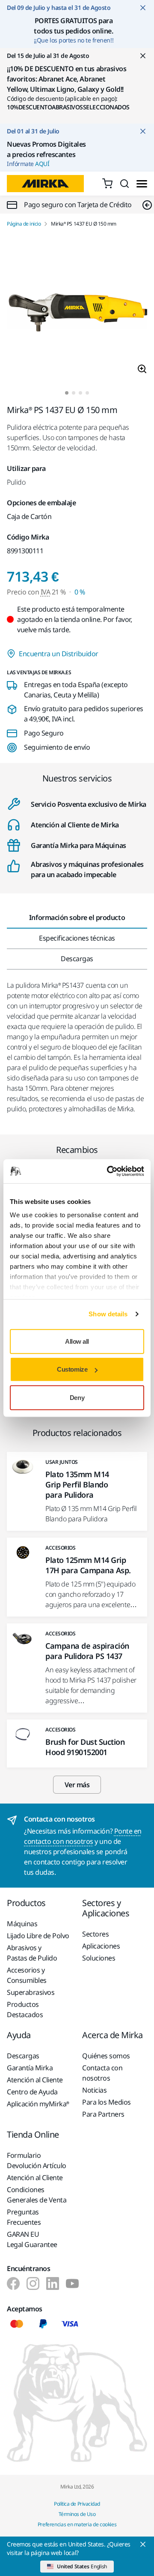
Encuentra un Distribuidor (59, 654)
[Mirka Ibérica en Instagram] (33, 2283)
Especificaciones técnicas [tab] (77, 938)
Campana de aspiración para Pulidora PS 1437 (87, 1651)
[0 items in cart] (107, 184)
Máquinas (22, 1924)
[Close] (143, 2544)
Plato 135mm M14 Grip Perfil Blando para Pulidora (77, 1484)
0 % (80, 592)
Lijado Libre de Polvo (38, 1936)
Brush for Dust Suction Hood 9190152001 (85, 1747)
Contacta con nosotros (102, 2073)
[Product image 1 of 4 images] (77, 309)
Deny (77, 1397)
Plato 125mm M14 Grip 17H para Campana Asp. (88, 1565)
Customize (72, 1369)
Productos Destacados (25, 2009)
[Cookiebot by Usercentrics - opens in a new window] (109, 1171)
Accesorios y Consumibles (27, 1975)
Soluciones (99, 1958)
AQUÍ (42, 164)
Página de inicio (24, 224)
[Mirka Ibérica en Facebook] (13, 2283)
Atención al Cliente (35, 2080)
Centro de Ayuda (32, 2092)
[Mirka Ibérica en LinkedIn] (53, 2283)
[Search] (124, 184)
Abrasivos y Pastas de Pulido (32, 1953)
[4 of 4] (87, 393)
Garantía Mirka (30, 2068)
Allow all (77, 1341)
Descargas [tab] (77, 959)
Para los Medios (107, 2102)
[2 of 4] (74, 393)
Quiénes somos (106, 2056)
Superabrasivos (31, 1992)
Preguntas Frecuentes (24, 2217)
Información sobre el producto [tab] (77, 917)
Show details (108, 1314)
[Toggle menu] (142, 184)
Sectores (95, 1934)
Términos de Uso (77, 2514)
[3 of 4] (80, 393)
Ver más (77, 1785)
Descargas (23, 2056)
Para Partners (103, 2114)
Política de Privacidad (77, 2504)
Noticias (94, 2090)
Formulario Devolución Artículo (37, 2160)
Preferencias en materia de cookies (77, 2524)
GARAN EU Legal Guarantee (32, 2239)
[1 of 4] (67, 393)
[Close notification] (143, 8)
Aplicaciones (101, 1946)
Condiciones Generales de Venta (37, 2195)
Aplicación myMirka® (38, 2104)
